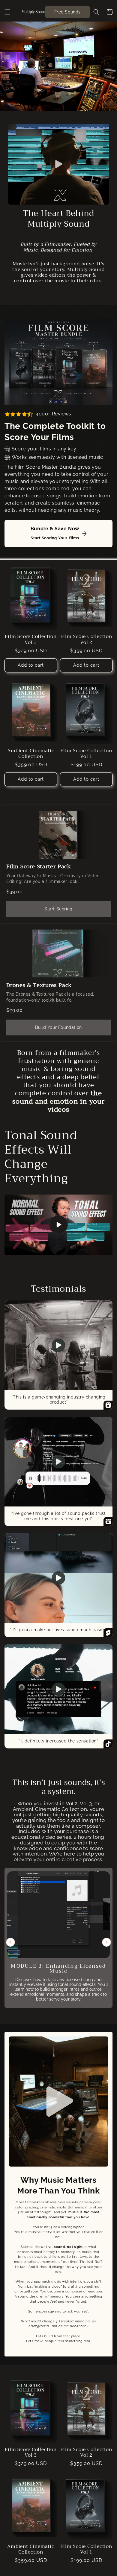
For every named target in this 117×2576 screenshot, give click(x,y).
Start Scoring (58, 909)
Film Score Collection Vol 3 (31, 639)
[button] (7, 12)
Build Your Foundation (58, 1027)
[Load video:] (58, 1225)
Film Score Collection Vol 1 (86, 753)
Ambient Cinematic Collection (31, 753)
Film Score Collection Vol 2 (86, 639)
